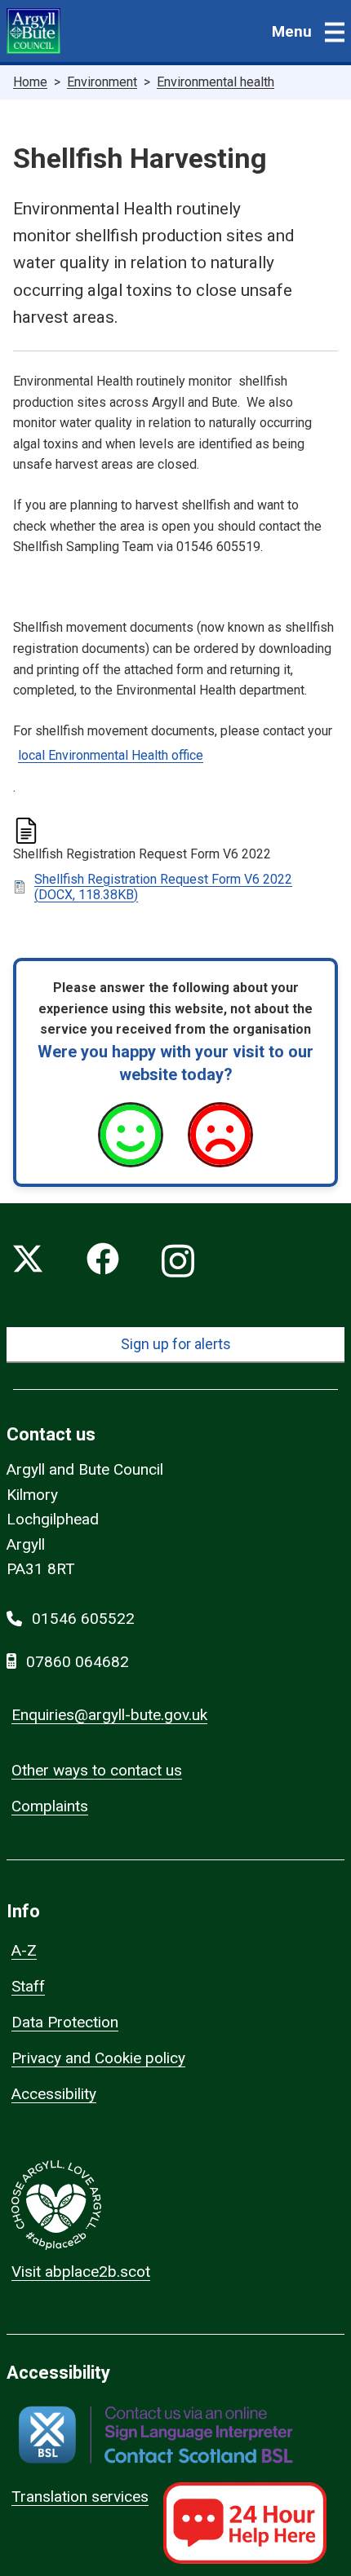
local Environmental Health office (111, 755)
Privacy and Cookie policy (98, 2058)
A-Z (24, 1950)
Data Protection (65, 2022)
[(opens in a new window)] (156, 2435)
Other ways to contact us (97, 1770)
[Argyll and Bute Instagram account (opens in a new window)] (178, 1262)
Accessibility (54, 2094)
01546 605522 (83, 1619)
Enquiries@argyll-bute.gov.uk (109, 1715)
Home (30, 82)
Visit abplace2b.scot (81, 2272)
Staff (28, 1986)
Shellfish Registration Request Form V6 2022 (163, 887)
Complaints (50, 1806)
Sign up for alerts (176, 1344)
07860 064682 (78, 1662)
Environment (102, 82)
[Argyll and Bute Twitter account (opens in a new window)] (28, 1262)
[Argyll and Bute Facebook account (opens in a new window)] (103, 1262)
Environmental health (215, 82)
